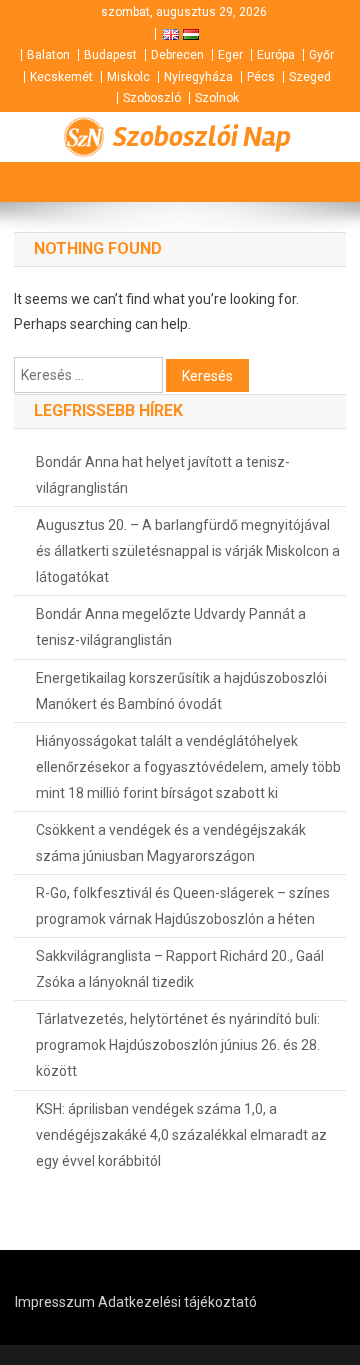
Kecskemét (61, 77)
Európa (276, 55)
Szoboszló (152, 98)
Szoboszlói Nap (202, 137)
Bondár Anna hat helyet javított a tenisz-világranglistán (163, 475)
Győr (321, 55)
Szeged (310, 77)
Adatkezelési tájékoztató (177, 1302)
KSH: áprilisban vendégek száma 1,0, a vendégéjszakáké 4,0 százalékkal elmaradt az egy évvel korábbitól (181, 1135)
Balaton (48, 55)
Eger (230, 55)
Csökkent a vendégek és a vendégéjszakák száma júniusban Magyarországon (171, 843)
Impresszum (55, 1302)
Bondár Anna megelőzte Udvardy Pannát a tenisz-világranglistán (171, 627)
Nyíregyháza (198, 77)
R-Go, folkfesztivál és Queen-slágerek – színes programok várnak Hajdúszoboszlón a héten (183, 906)
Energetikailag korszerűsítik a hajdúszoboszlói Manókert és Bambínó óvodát (181, 691)
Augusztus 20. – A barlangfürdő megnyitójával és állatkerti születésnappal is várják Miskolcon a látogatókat (188, 551)
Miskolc (128, 77)
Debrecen (177, 55)
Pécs (261, 77)
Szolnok (217, 98)
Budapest (110, 55)
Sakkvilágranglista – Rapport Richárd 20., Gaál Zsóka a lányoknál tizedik (180, 969)
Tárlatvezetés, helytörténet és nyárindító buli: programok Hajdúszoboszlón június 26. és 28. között (178, 1045)
